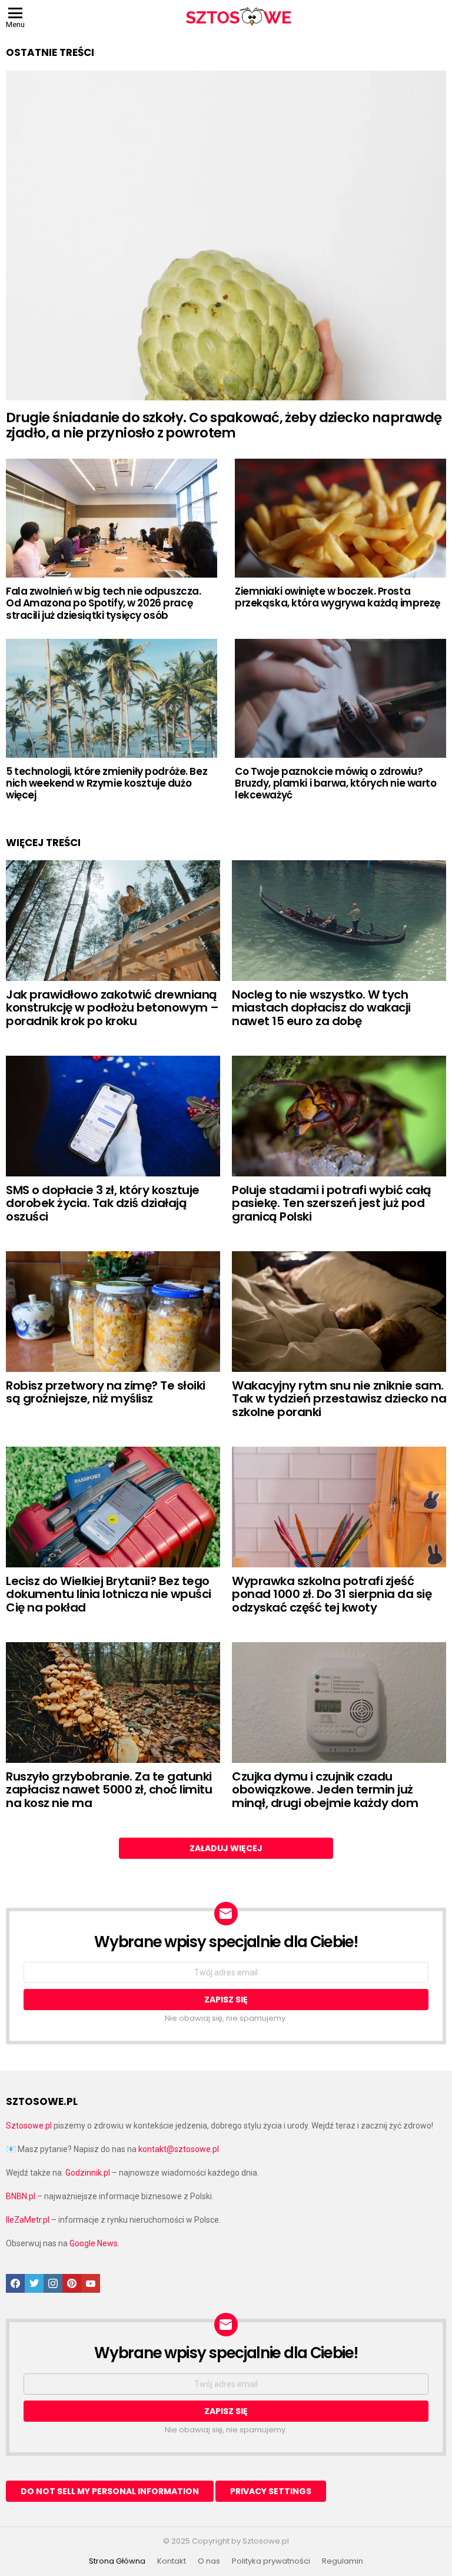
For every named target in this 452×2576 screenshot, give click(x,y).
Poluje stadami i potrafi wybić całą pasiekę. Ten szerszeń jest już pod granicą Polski (332, 1203)
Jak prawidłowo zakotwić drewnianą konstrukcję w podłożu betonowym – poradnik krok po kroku (112, 1008)
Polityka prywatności (271, 2561)
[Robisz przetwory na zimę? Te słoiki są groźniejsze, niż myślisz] (113, 1312)
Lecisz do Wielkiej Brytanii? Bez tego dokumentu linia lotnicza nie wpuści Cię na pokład (109, 1594)
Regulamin (343, 2561)
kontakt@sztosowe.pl (179, 2149)
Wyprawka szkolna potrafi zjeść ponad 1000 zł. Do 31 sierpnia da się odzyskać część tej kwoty (332, 1594)
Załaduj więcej (226, 1848)
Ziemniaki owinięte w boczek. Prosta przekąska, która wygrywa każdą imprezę (338, 597)
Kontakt (172, 2561)
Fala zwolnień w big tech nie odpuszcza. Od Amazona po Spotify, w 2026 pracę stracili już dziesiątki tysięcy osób (103, 603)
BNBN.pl (21, 2196)
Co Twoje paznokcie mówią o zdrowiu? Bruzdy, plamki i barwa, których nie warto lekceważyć (336, 783)
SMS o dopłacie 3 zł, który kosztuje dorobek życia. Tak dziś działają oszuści (103, 1203)
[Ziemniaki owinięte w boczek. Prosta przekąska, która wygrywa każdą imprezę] (340, 518)
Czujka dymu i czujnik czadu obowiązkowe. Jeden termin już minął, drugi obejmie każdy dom (325, 1790)
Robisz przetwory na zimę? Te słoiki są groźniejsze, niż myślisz (106, 1392)
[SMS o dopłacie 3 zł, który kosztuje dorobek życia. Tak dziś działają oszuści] (113, 1116)
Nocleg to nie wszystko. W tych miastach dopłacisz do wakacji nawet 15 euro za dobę (321, 1008)
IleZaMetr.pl (28, 2220)
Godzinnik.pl (88, 2173)
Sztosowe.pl (29, 2126)
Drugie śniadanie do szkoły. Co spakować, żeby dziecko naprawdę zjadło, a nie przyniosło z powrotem (224, 425)
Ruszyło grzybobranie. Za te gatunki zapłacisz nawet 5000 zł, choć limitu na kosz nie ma (109, 1790)
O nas (209, 2561)
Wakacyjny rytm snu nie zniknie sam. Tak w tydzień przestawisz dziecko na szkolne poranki (339, 1399)
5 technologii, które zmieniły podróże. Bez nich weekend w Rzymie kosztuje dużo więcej (107, 783)
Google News (94, 2243)
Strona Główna (117, 2561)
